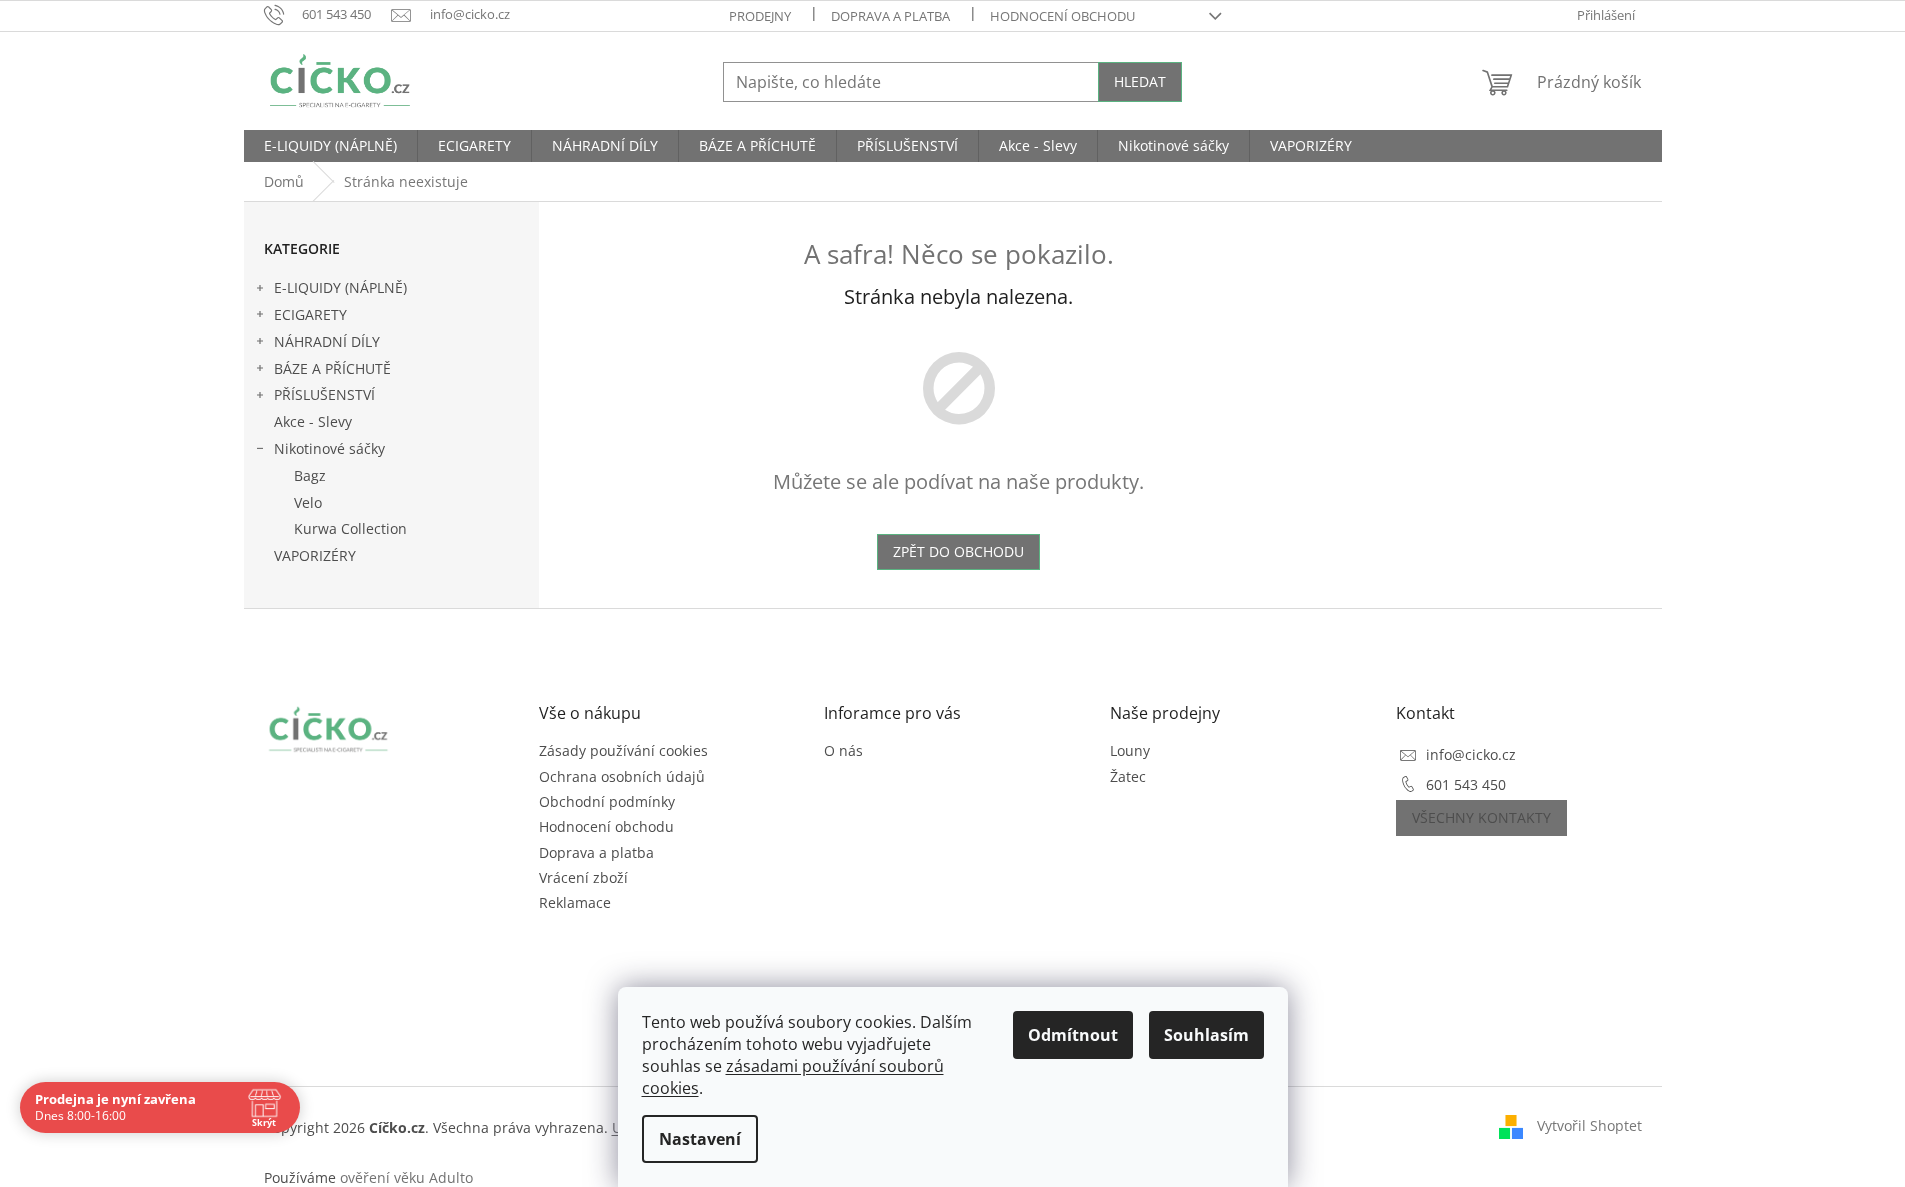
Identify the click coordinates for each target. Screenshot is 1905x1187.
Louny (1130, 750)
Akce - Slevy (313, 421)
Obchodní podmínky (607, 801)
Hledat (1140, 81)
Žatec (1128, 776)
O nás (843, 750)
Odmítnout (1073, 1035)
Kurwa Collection (350, 528)
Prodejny (760, 16)
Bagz (310, 475)
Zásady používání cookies (623, 750)
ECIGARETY (310, 314)
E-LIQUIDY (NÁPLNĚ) (340, 287)
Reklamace (575, 902)
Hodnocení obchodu (1062, 16)
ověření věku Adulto (406, 1177)
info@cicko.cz (1471, 754)
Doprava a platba (890, 16)
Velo (308, 502)
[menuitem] (330, 146)
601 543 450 (1466, 784)
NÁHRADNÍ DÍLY (327, 341)
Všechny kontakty (1481, 817)
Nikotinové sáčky (329, 448)
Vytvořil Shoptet (1589, 1125)
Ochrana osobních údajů (622, 776)
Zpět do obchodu (958, 551)
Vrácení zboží (583, 877)
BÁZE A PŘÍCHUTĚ (332, 368)
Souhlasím (1206, 1035)
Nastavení (700, 1139)
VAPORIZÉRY (315, 555)
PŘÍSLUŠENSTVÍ (324, 394)
